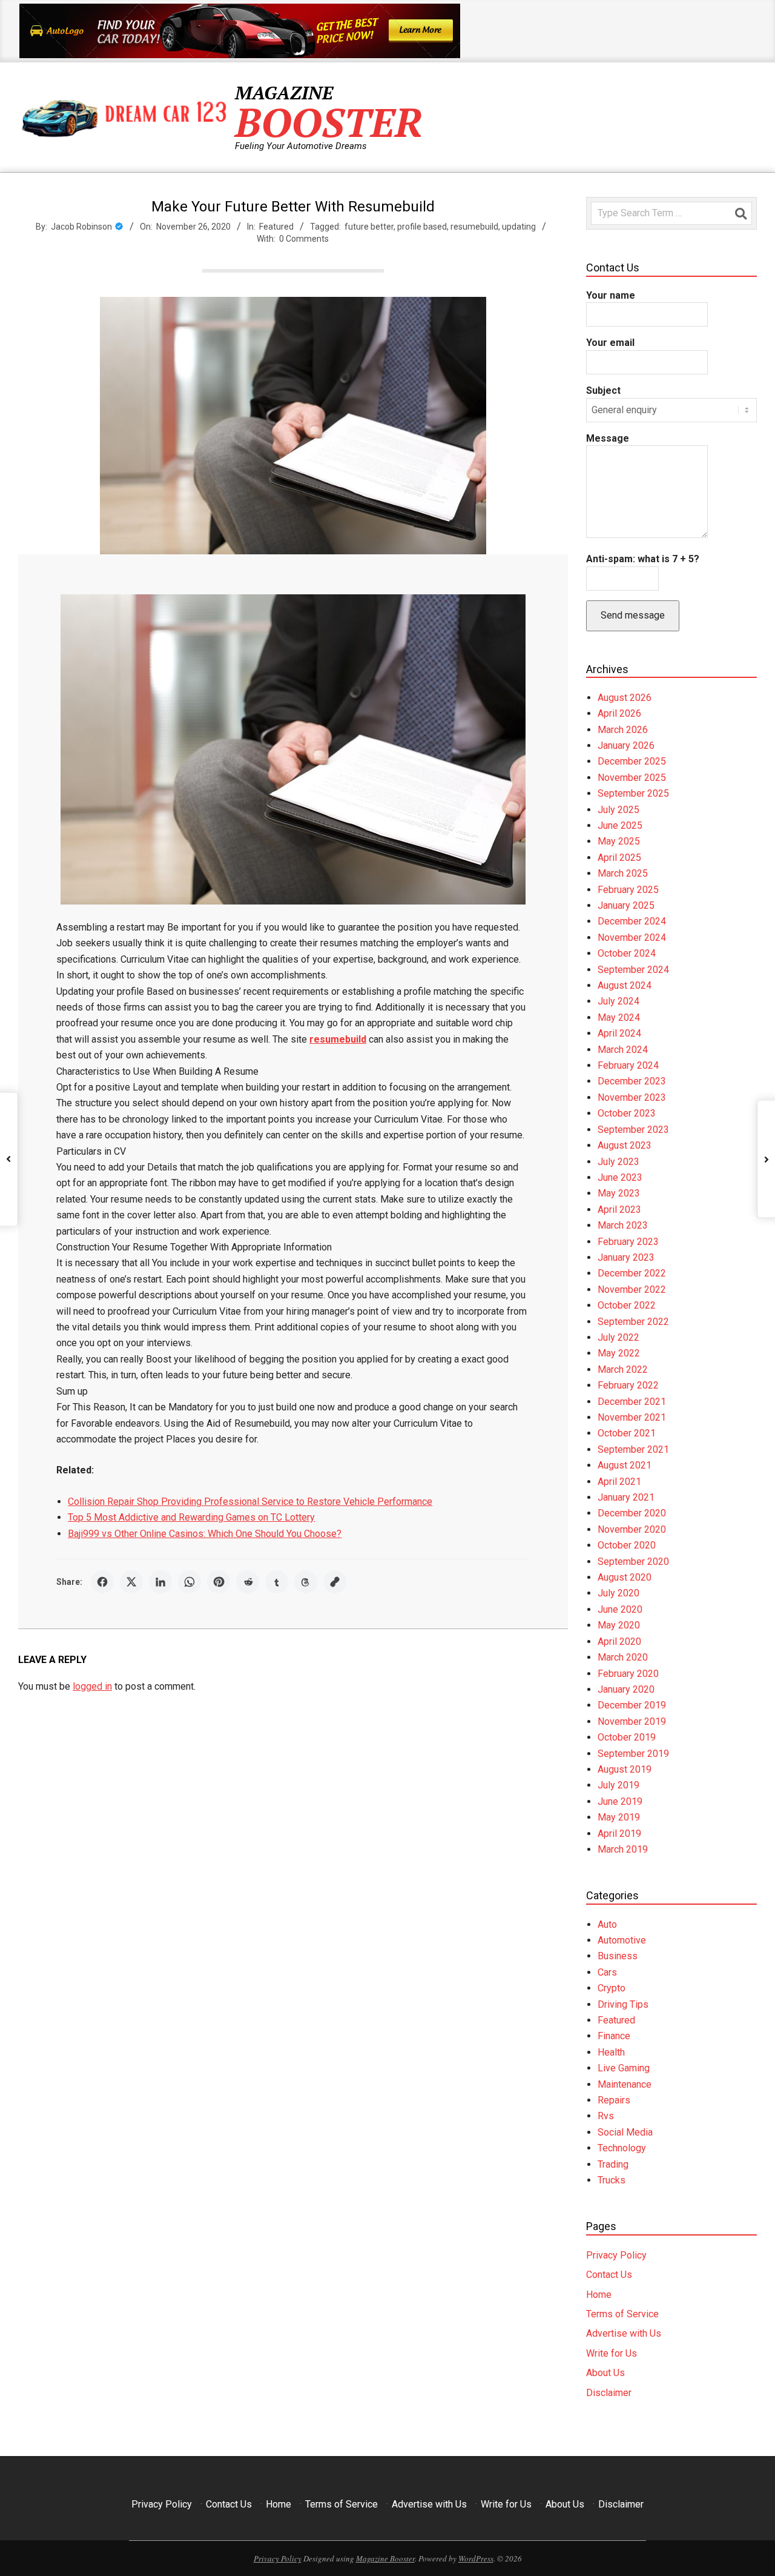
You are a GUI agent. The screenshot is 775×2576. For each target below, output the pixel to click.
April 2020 (619, 1642)
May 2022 (619, 1353)
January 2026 (626, 745)
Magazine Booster (385, 2558)
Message (608, 438)
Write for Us (612, 2353)
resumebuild (474, 227)
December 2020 (632, 1513)
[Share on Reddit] (248, 1582)
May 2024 (619, 1017)
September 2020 (633, 1562)
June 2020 (620, 1609)
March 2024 (623, 1050)
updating (519, 227)
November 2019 (632, 1721)
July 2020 (618, 1593)
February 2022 (628, 1385)
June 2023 (620, 1177)
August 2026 (625, 698)
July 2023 (618, 1162)
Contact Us (609, 2275)
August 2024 (625, 985)
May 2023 (619, 1193)
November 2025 (632, 778)
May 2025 (619, 841)
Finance (614, 2036)
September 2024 (633, 970)
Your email (610, 343)
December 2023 (632, 1081)
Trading (613, 2164)
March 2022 (623, 1369)
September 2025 (633, 793)
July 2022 (618, 1337)
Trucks (612, 2180)
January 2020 (626, 1689)
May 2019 (619, 1817)
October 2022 (627, 1305)
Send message (633, 615)
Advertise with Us (624, 2333)
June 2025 (620, 825)
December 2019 (632, 1705)
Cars (607, 1972)
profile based (422, 227)
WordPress (476, 2558)
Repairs (614, 2100)
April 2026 (619, 713)
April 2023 (619, 1210)
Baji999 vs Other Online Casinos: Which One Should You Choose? (205, 1534)
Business (618, 1956)
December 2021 (632, 1402)
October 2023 (627, 1113)
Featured (276, 227)
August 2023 (625, 1145)
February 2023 (628, 1242)
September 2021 (633, 1449)
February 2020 (628, 1674)
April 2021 (619, 1482)
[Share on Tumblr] (277, 1582)
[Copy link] (335, 1582)
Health (611, 2052)
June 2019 (620, 1801)
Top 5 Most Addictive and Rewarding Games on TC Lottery (191, 1517)
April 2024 (619, 1033)
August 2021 (625, 1465)
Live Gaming (624, 2068)
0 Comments (304, 239)
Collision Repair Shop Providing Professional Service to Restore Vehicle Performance (250, 1502)
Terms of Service (622, 2314)
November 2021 (632, 1417)
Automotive (622, 1940)
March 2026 (623, 730)
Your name (611, 295)
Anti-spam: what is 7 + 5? (643, 559)
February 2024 (628, 1065)
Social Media (625, 2132)
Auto (607, 1924)
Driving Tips (623, 2004)
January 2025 (626, 905)
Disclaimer (609, 2393)
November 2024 (632, 938)
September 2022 (633, 1322)
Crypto (612, 1988)
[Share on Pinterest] (219, 1582)
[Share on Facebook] (102, 1582)
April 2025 (619, 858)
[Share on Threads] (306, 1582)
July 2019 (618, 1785)
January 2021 (626, 1497)
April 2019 (619, 1834)
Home (599, 2295)
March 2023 (623, 1225)
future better (369, 227)
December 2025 (632, 761)
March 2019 (623, 1849)
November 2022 (632, 1290)
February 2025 (628, 890)
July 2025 (618, 810)
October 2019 (627, 1737)
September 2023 (633, 1130)
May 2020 (619, 1625)
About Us (605, 2373)
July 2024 (618, 1001)
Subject (603, 390)
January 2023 (626, 1257)
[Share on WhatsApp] (190, 1582)
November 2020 (632, 1529)
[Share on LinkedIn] (160, 1582)
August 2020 (625, 1577)
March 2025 (623, 873)
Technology (622, 2148)
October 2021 (627, 1433)
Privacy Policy (616, 2255)
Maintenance (625, 2084)
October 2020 (627, 1545)
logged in (92, 1686)
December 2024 (632, 921)
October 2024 (627, 953)
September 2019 (633, 1754)
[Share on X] (131, 1582)
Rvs (606, 2116)
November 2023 (632, 1097)
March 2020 (623, 1657)
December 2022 (632, 1273)
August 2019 (625, 1769)
